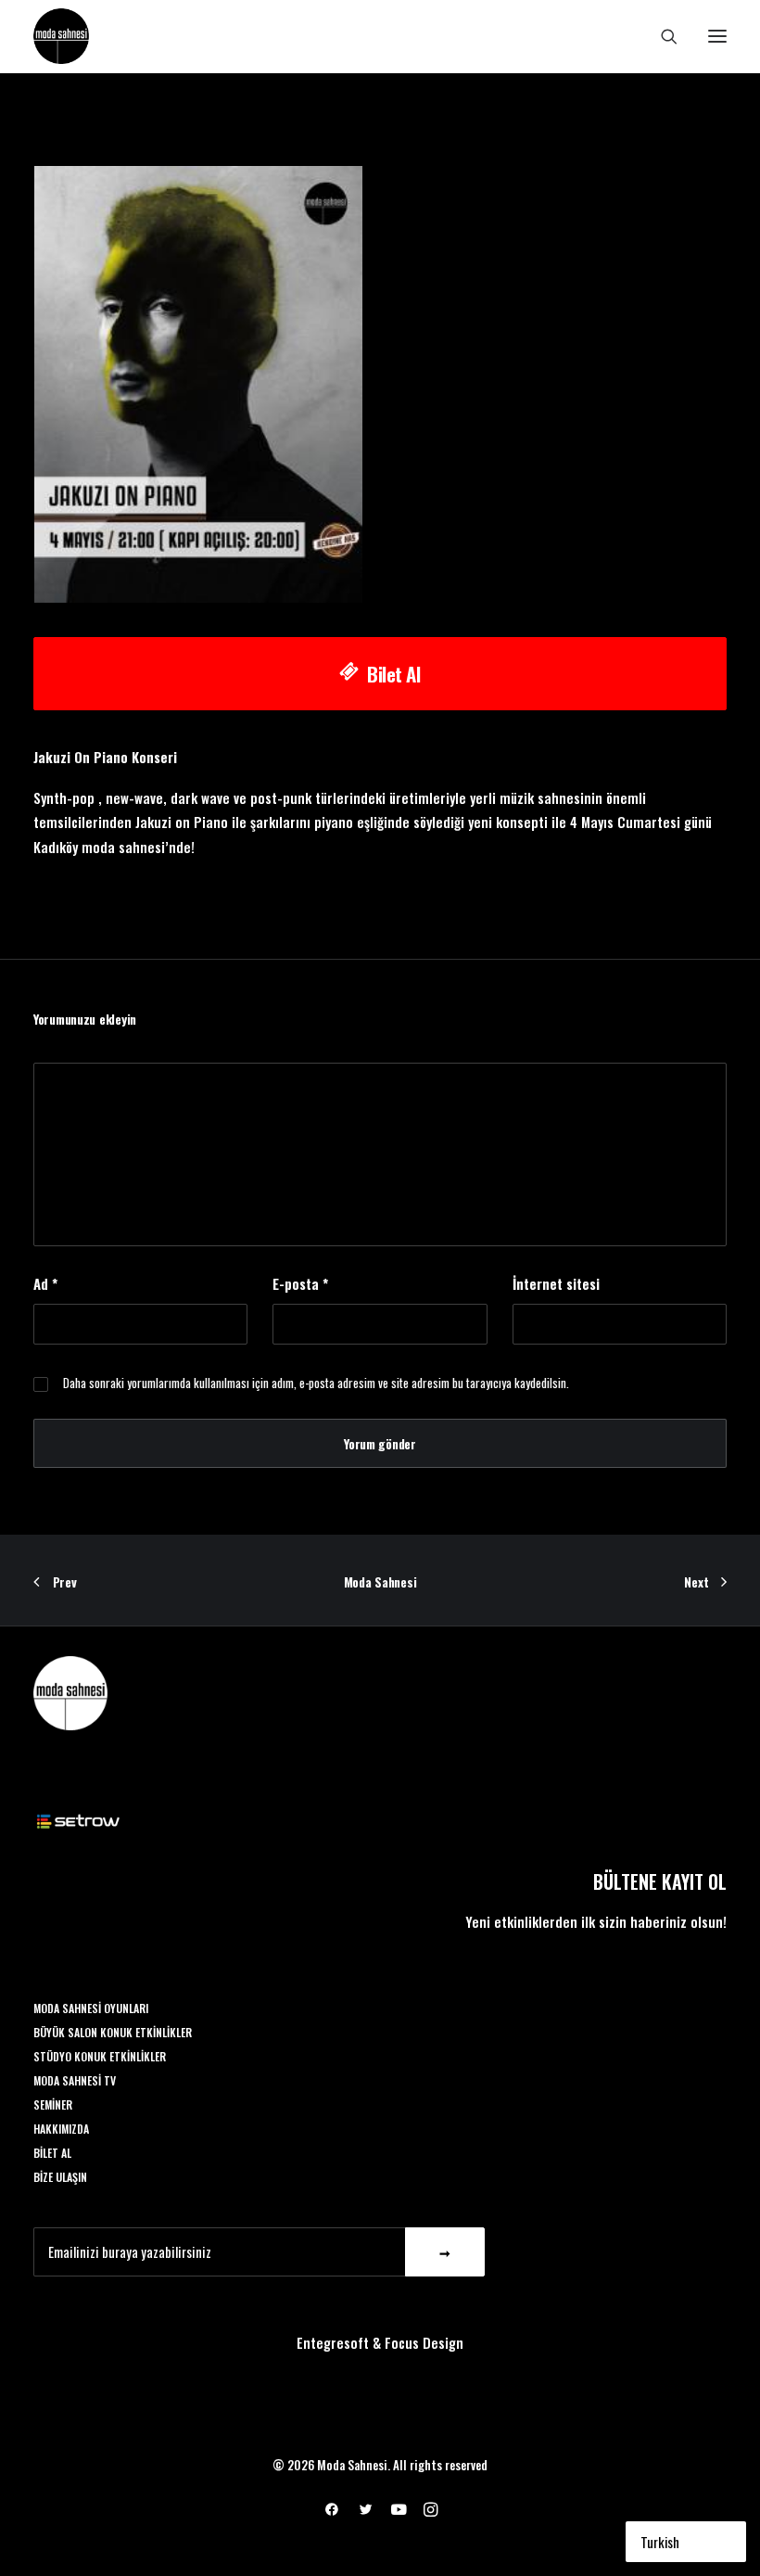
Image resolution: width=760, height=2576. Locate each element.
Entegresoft (333, 2342)
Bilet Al (394, 674)
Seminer (53, 2104)
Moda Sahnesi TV (75, 2080)
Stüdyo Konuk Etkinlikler (100, 2056)
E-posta (300, 1283)
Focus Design (424, 2342)
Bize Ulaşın (60, 2177)
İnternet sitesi (556, 1283)
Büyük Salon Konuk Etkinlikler (113, 2032)
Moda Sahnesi (380, 1581)
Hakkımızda (61, 2129)
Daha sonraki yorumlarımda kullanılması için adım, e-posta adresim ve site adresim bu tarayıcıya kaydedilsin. (316, 1383)
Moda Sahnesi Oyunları (91, 2008)
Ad (45, 1283)
